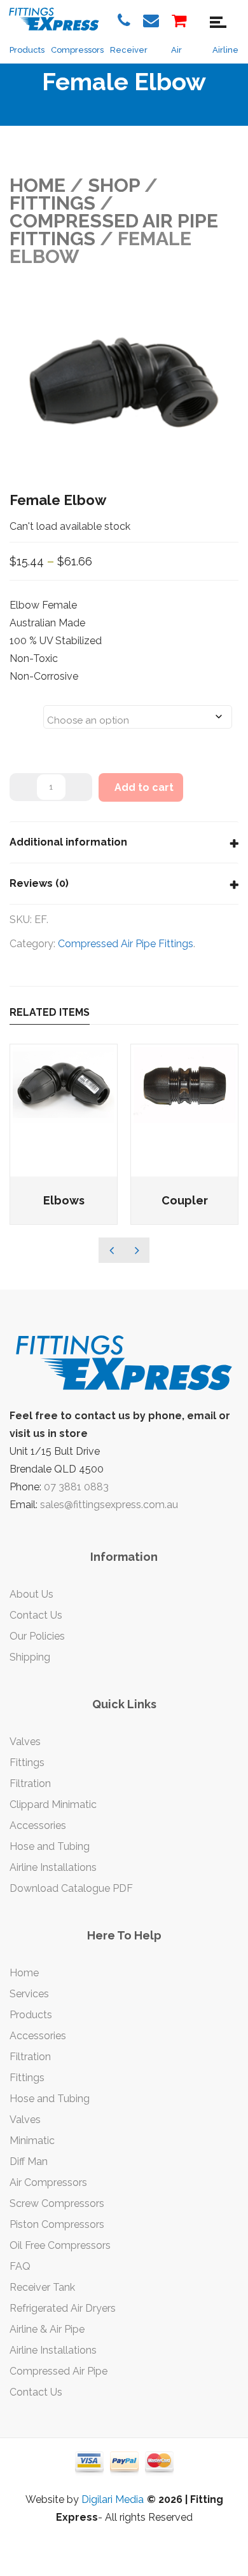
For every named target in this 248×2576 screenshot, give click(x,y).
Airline (225, 50)
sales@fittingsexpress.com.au (109, 1505)
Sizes (26, 709)
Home (38, 185)
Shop (114, 185)
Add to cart (144, 787)
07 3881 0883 (76, 1487)
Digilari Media (113, 2499)
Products (27, 50)
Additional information (68, 842)
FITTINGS (52, 203)
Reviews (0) (39, 883)
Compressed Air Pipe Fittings (126, 944)
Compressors (77, 50)
